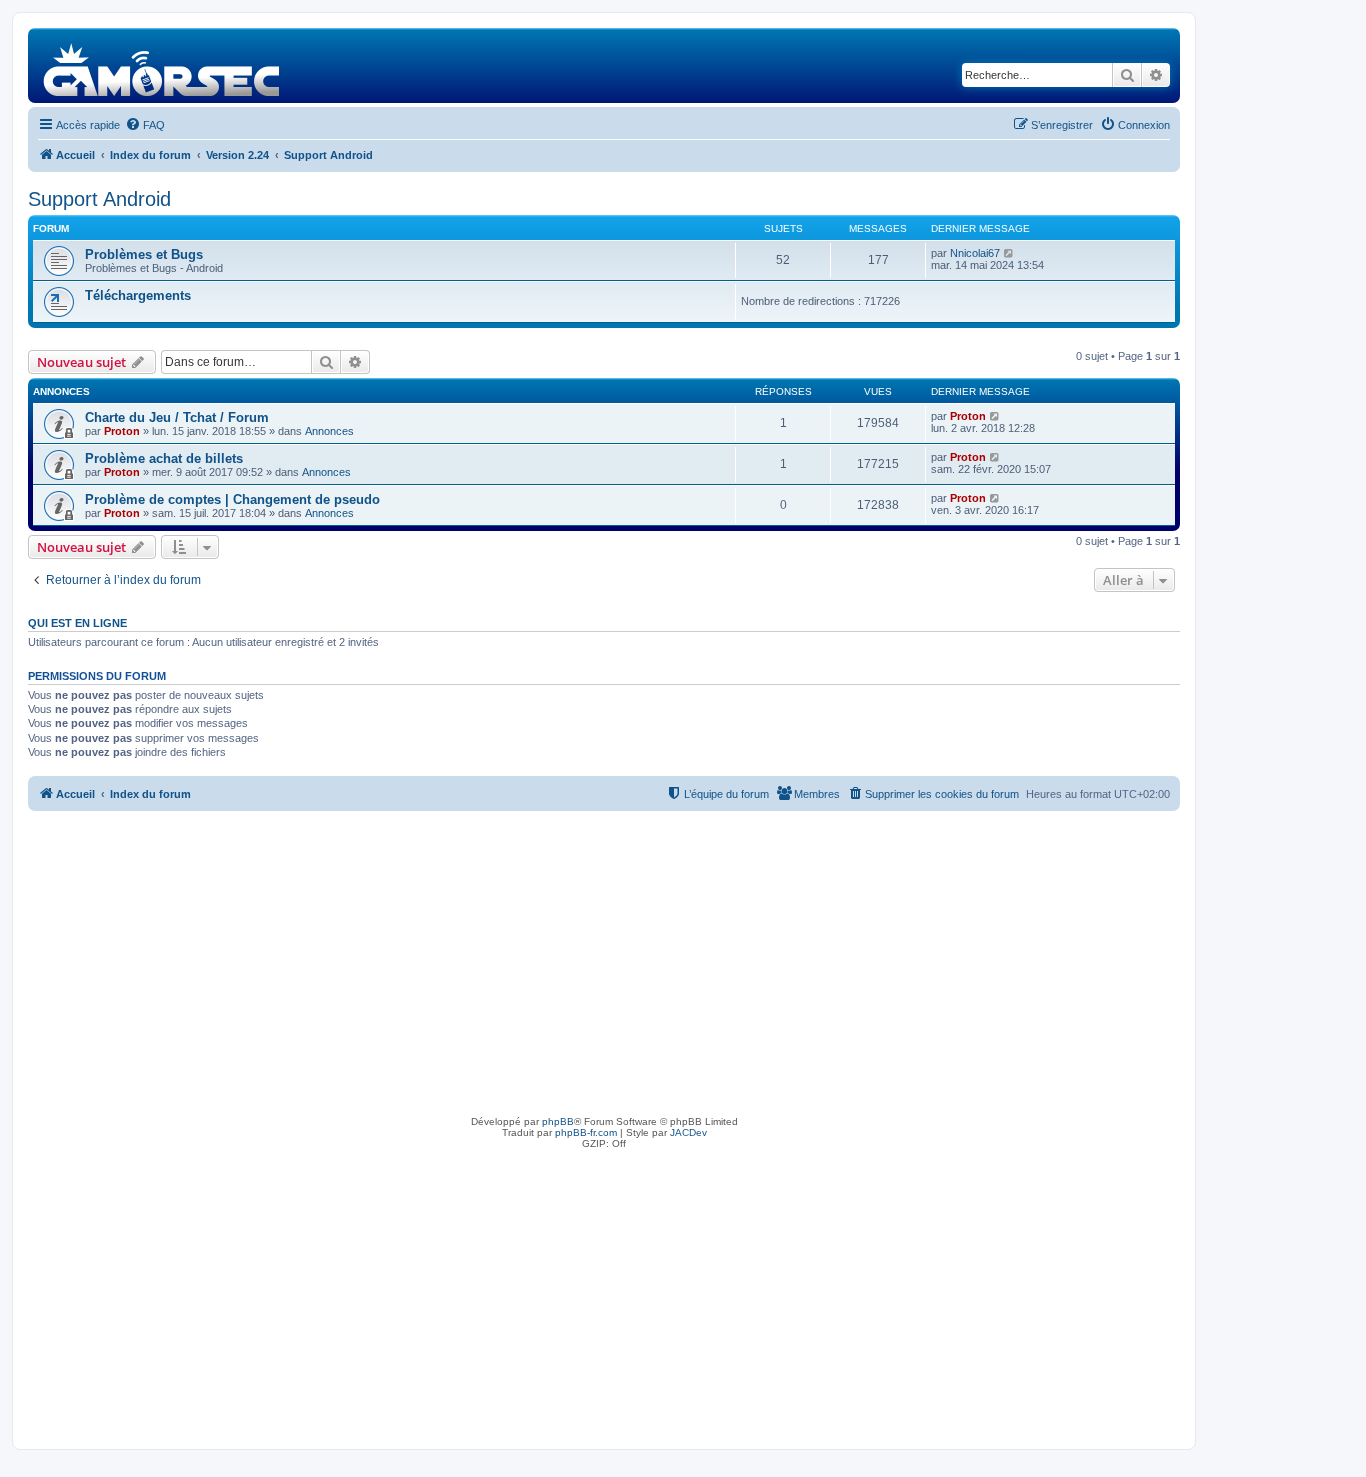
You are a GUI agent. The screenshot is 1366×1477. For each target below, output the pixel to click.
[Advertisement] (604, 961)
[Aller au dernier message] (995, 416)
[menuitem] (145, 125)
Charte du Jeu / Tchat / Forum (177, 417)
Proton (122, 431)
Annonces (329, 431)
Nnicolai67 (975, 253)
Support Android (99, 199)
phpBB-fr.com (586, 1132)
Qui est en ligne (77, 623)
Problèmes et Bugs (144, 254)
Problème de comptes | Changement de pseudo (232, 499)
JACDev (688, 1132)
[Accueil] (162, 65)
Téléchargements (138, 295)
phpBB (558, 1121)
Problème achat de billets (164, 458)
